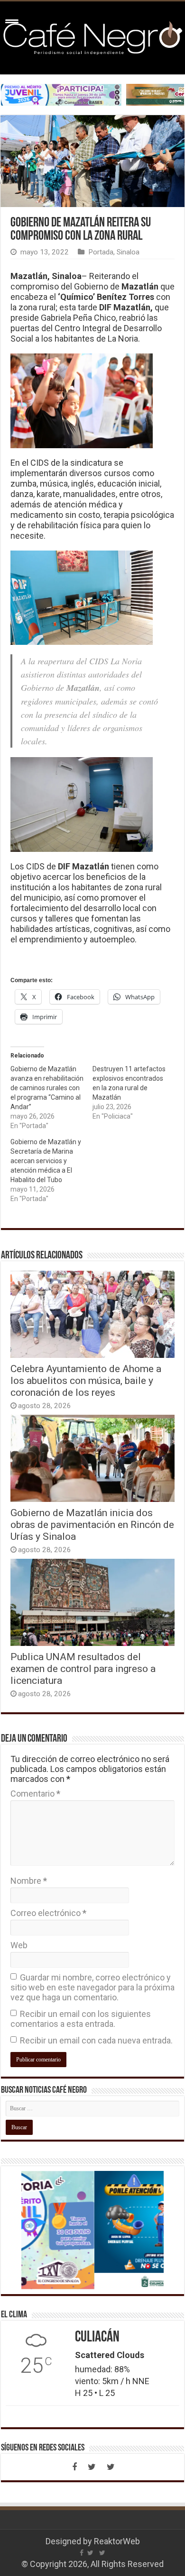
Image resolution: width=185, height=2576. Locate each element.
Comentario (35, 1794)
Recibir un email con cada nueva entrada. (96, 2040)
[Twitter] (92, 2467)
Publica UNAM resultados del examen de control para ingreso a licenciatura (83, 1668)
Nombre (29, 1881)
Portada (101, 252)
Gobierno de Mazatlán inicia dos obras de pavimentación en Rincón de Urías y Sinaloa (92, 1524)
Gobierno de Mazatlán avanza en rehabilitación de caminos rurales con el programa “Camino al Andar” (47, 1088)
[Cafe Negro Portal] (92, 36)
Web (19, 1945)
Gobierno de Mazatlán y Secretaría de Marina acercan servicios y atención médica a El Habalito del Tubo (46, 1161)
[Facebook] (74, 2467)
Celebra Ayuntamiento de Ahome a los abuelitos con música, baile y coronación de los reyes (86, 1380)
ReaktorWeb (117, 2541)
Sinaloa (128, 252)
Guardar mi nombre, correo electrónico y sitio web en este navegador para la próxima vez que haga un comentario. (92, 1987)
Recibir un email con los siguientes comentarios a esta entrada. (81, 2019)
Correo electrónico (48, 1913)
